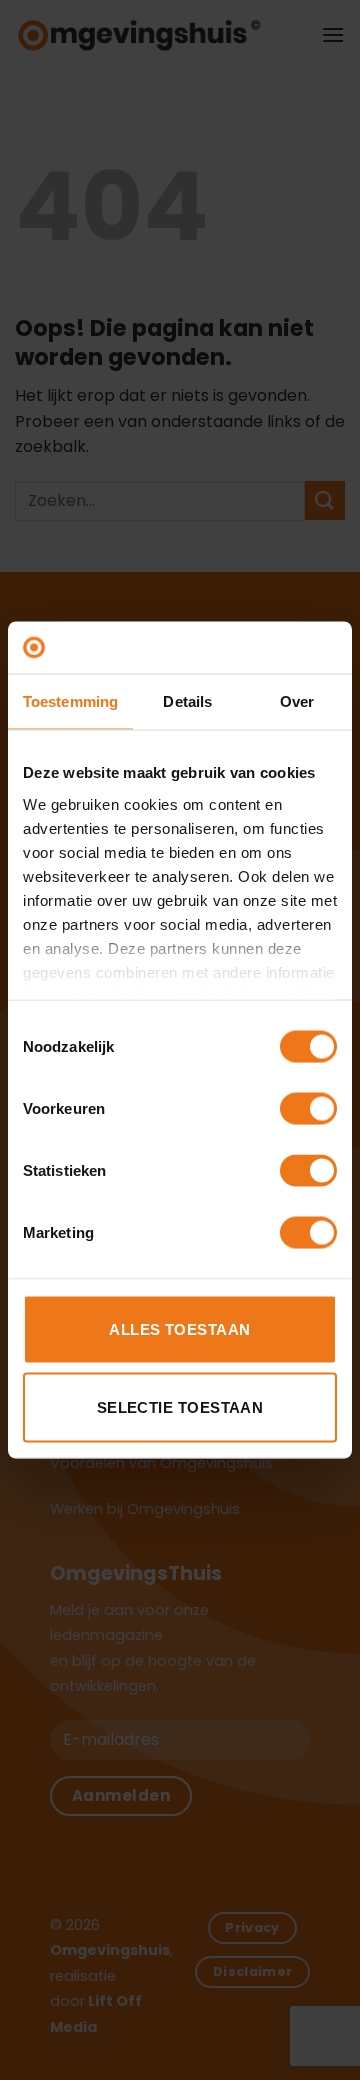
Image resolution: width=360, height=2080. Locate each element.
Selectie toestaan (180, 1406)
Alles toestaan (179, 1329)
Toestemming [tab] (70, 701)
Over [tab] (297, 701)
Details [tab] (187, 701)
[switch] (308, 1109)
